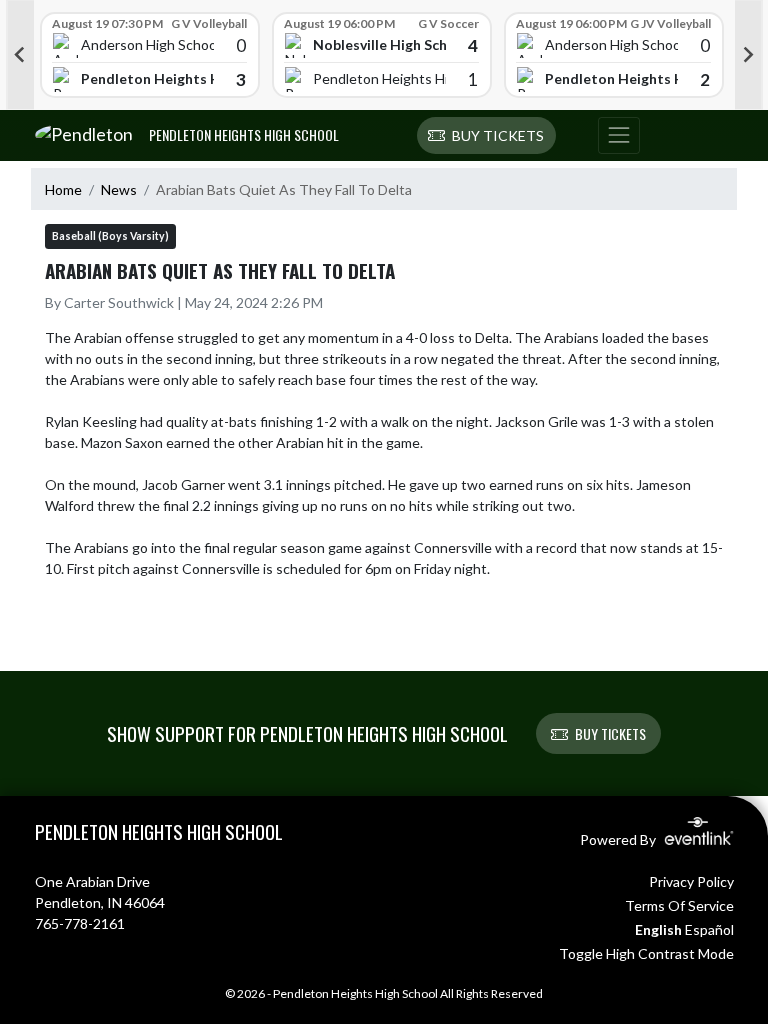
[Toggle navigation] (619, 136)
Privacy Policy (691, 881)
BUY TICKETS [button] (610, 733)
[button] (486, 136)
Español (709, 929)
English (658, 929)
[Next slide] (749, 55)
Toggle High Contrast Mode (646, 953)
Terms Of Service (679, 905)
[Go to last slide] (20, 55)
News (119, 189)
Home (63, 189)
